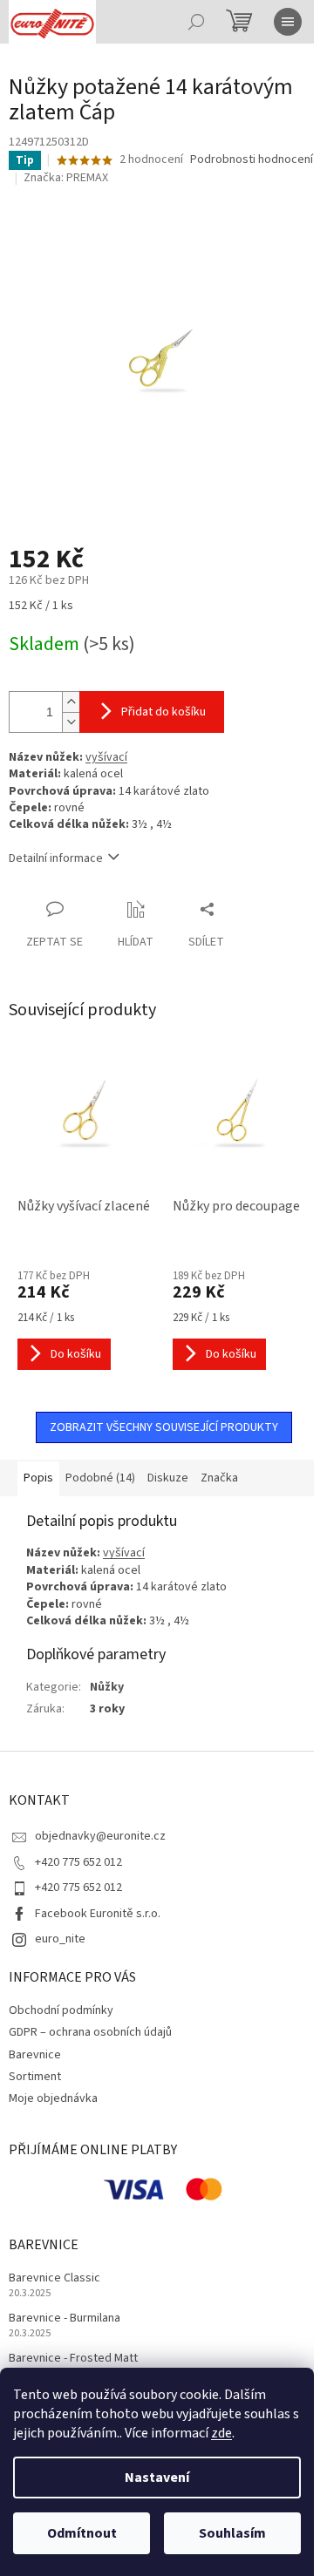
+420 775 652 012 (78, 1862)
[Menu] (288, 22)
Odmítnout (82, 2533)
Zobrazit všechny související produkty (164, 1427)
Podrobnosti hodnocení (252, 160)
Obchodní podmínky (61, 2010)
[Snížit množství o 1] (71, 722)
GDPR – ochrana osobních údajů (90, 2032)
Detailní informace (56, 858)
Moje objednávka (53, 2098)
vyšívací (106, 757)
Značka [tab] (219, 1478)
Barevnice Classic (54, 2278)
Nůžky (107, 1687)
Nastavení (157, 2478)
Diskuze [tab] (168, 1478)
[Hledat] (196, 22)
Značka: (66, 178)
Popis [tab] (38, 1478)
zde (221, 2433)
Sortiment (35, 2077)
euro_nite (60, 1939)
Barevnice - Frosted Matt (73, 2359)
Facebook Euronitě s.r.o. (98, 1914)
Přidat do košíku (163, 712)
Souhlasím (232, 2533)
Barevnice (35, 2055)
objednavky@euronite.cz (100, 1836)
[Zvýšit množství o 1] (71, 702)
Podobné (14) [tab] (100, 1478)
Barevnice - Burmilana (65, 2318)
